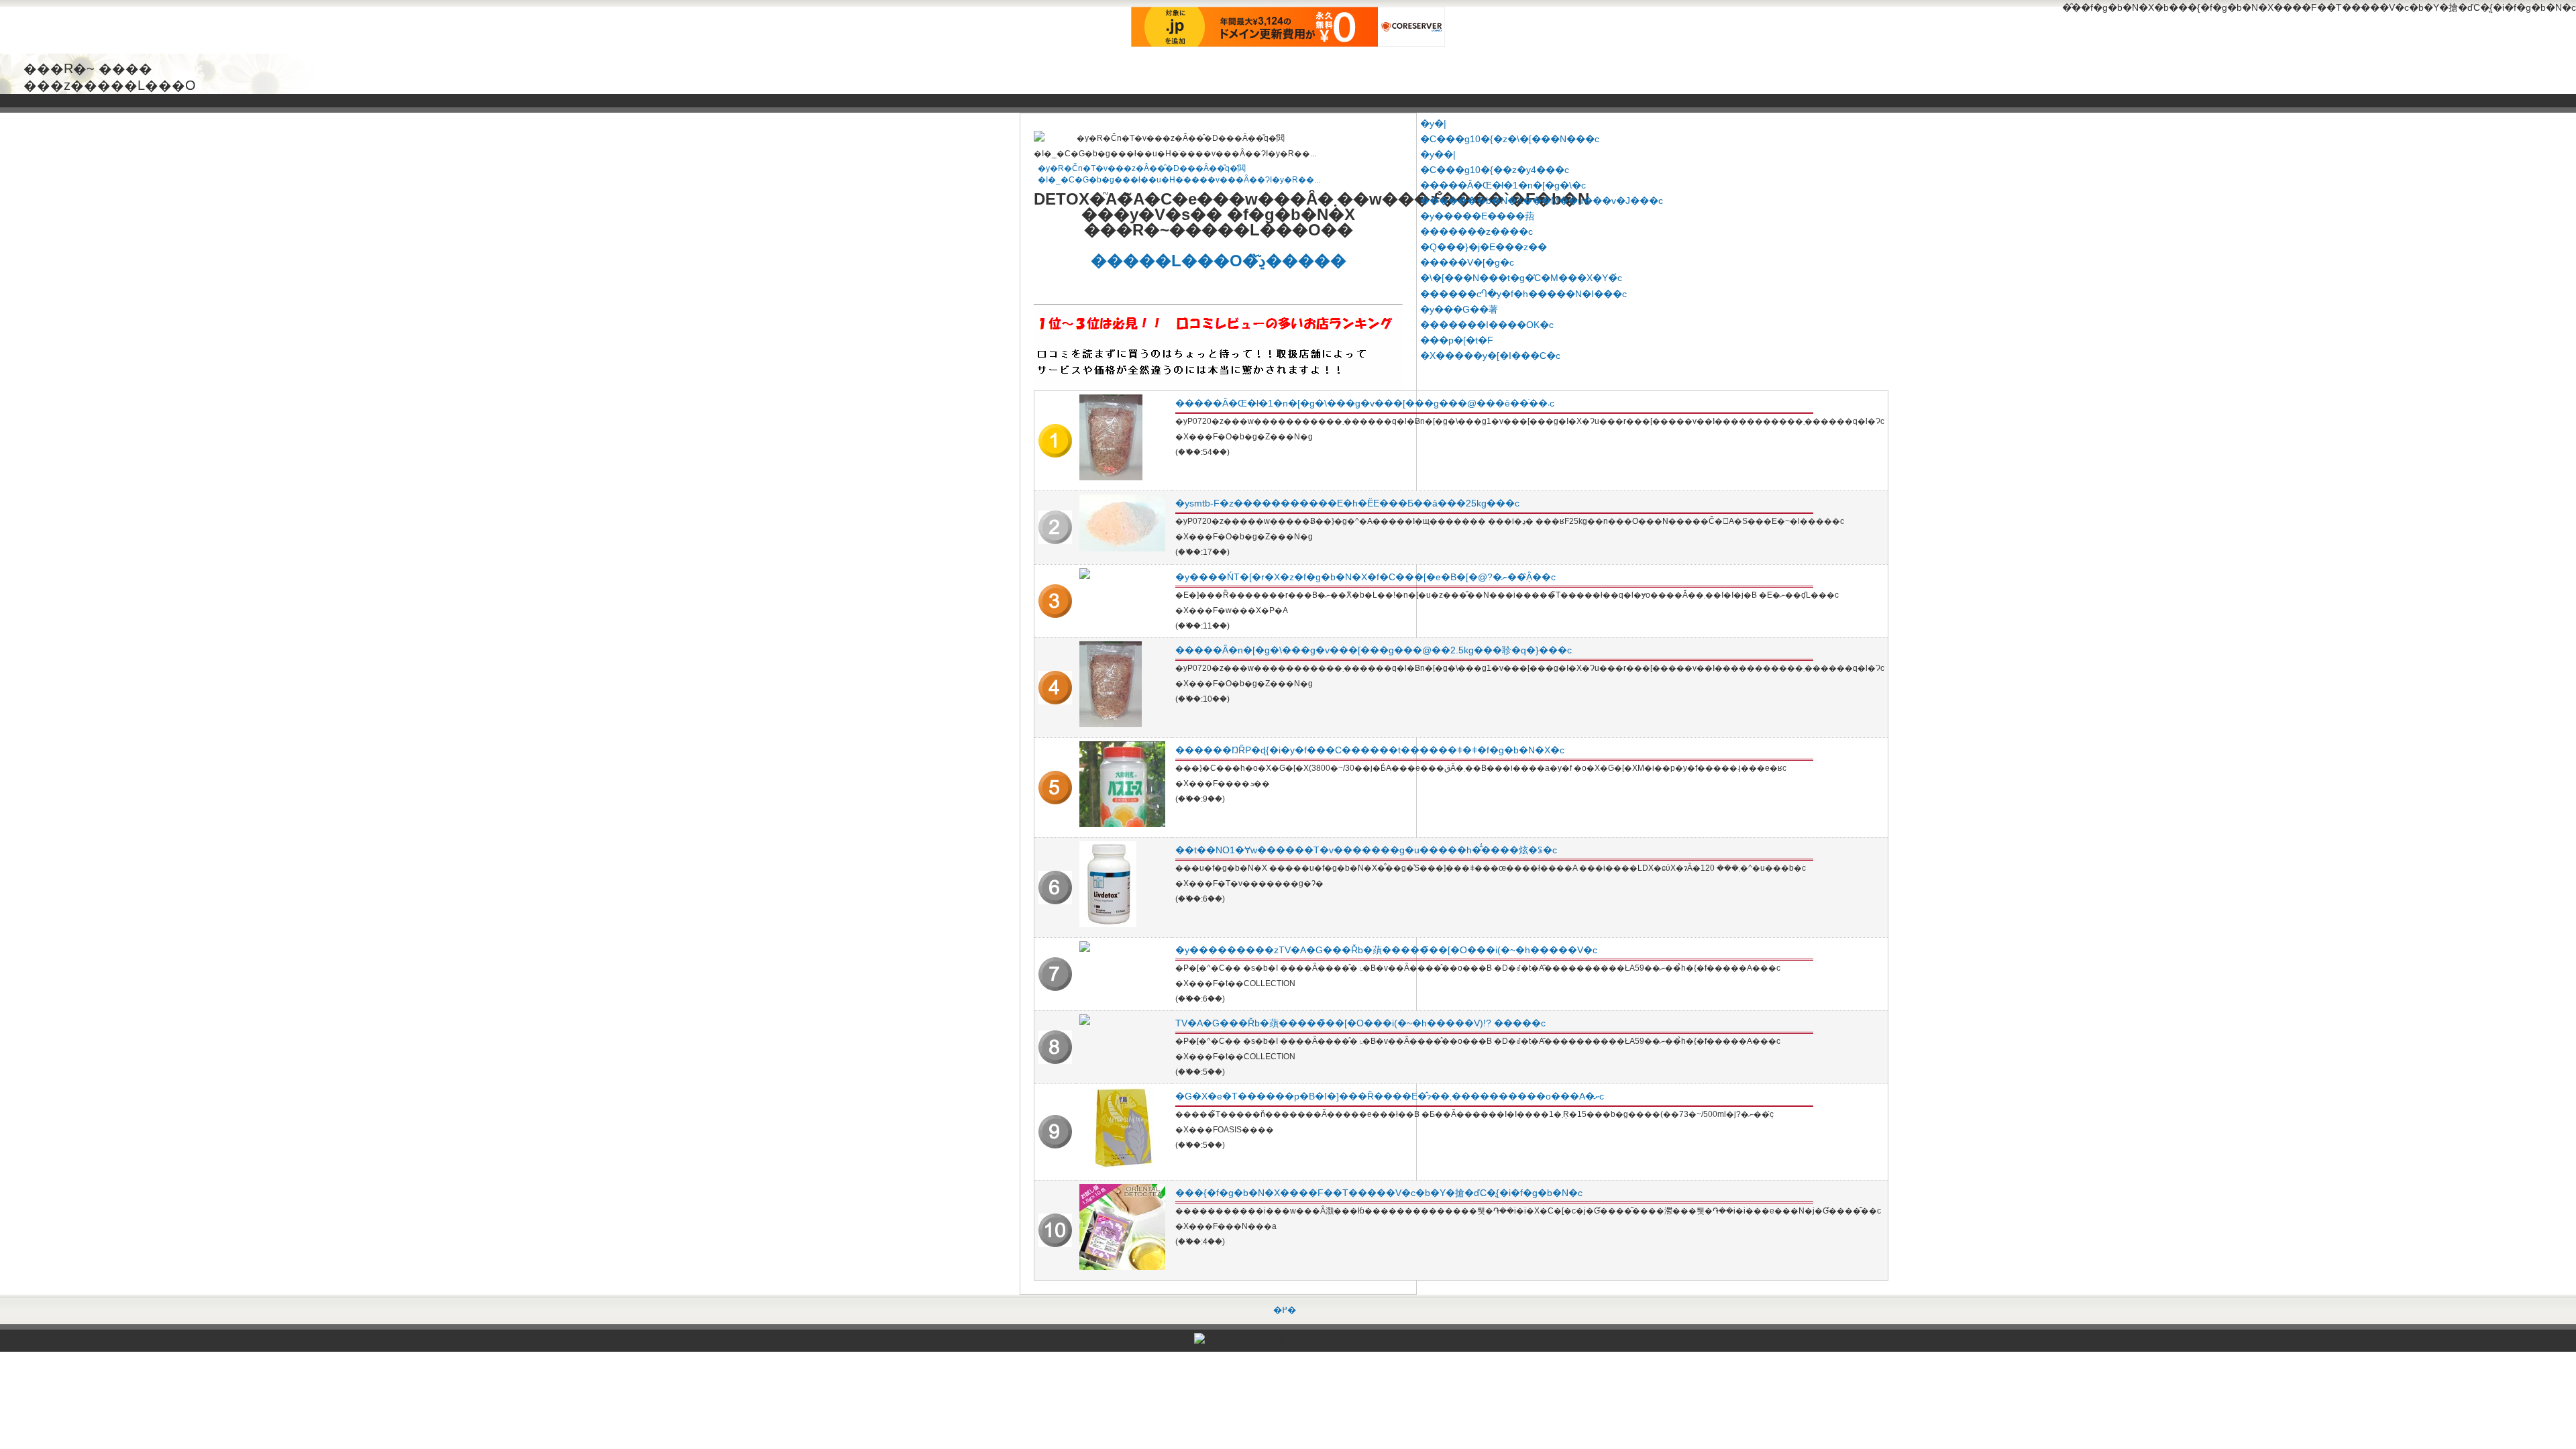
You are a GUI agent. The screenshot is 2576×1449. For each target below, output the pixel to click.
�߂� (1285, 1310)
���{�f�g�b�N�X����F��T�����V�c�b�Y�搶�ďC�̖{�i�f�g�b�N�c (1379, 1193)
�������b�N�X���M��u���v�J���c (1542, 201)
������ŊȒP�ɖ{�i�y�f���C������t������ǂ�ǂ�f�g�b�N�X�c (1370, 750)
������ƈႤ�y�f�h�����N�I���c (1523, 294)
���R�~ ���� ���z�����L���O (110, 69)
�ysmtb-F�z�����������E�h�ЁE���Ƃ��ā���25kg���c (1347, 503)
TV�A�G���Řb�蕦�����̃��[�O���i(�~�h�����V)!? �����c (1360, 1023)
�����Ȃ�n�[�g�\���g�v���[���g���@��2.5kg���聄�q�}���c (1374, 650)
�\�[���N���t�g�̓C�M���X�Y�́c (1521, 278)
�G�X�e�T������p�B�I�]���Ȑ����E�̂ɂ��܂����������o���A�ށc (1390, 1096)
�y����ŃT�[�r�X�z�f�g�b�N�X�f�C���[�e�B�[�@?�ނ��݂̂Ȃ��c (1365, 577)
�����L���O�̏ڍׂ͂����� (1219, 261)
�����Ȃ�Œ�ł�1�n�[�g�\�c (1503, 185)
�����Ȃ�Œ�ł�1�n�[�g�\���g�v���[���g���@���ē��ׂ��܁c (1365, 403)
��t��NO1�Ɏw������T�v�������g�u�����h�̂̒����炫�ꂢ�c (1366, 850)
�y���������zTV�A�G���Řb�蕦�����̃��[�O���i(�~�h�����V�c (1386, 950)
